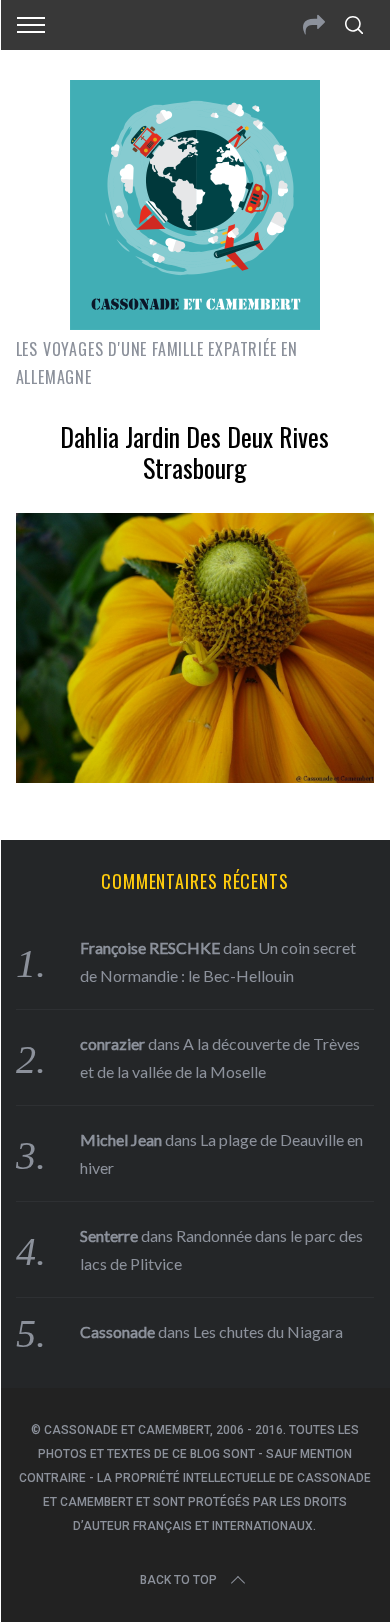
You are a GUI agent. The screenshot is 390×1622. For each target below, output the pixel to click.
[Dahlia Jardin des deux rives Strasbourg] (195, 776)
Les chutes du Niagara (268, 1331)
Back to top (178, 1580)
